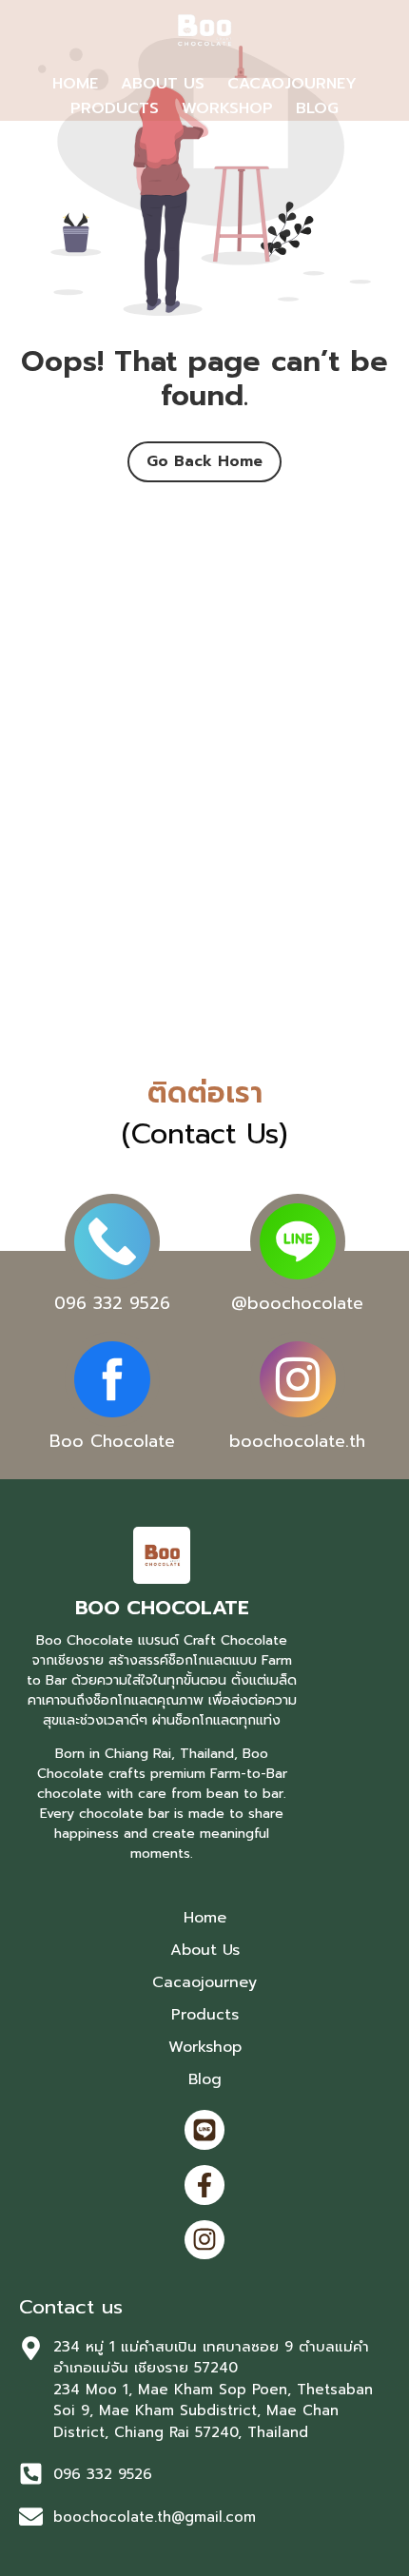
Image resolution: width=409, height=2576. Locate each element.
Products (115, 108)
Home (75, 84)
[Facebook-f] (204, 2185)
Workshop (227, 108)
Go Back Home (204, 461)
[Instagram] (204, 2240)
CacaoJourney (292, 84)
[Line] (204, 2130)
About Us (163, 84)
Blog (317, 108)
